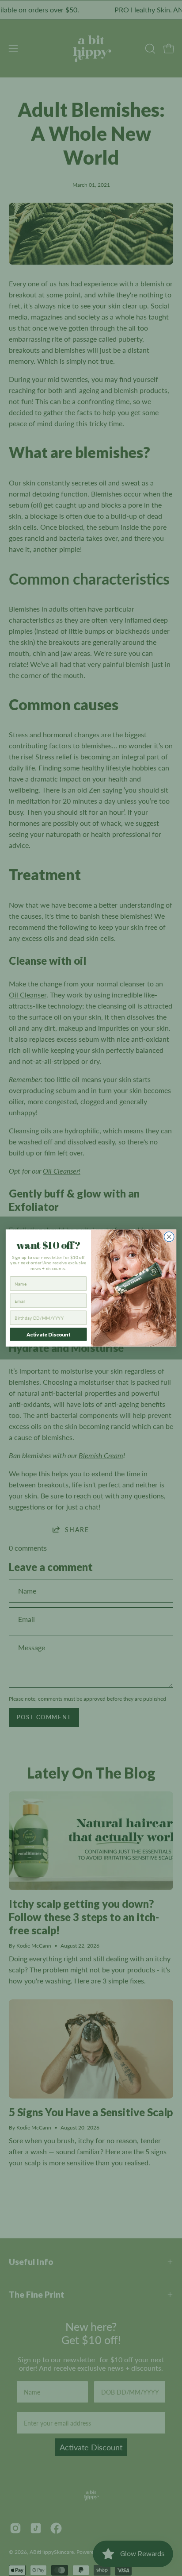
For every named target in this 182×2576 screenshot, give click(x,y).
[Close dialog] (169, 1237)
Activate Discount (48, 1334)
